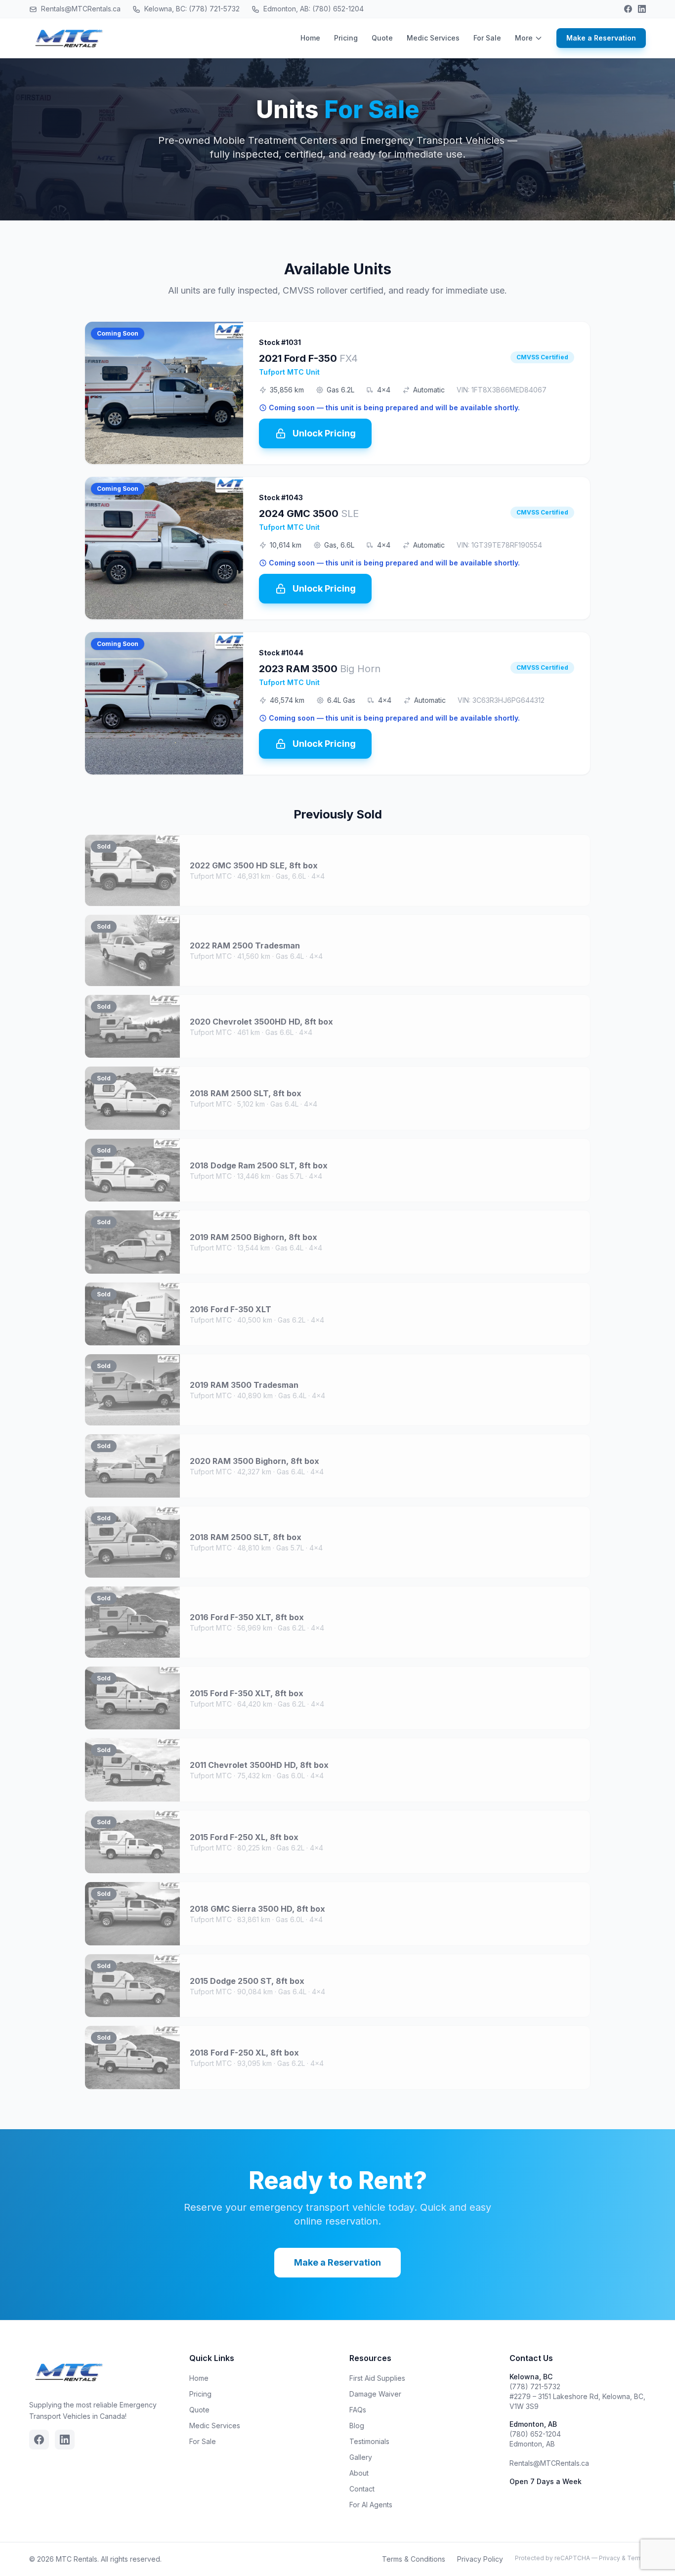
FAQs (358, 2410)
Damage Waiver (375, 2394)
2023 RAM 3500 (320, 669)
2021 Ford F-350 (308, 358)
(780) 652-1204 (535, 2434)
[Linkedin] (642, 9)
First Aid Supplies (377, 2378)
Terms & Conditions (414, 2559)
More (524, 38)
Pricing (346, 38)
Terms (636, 2558)
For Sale (487, 38)
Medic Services (433, 38)
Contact (362, 2489)
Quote (382, 38)
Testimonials (369, 2441)
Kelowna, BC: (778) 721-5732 (191, 9)
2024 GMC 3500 (309, 514)
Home (310, 38)
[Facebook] (628, 9)
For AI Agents (371, 2505)
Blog (357, 2426)
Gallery (361, 2457)
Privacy (610, 2558)
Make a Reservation (601, 38)
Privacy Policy (480, 2559)
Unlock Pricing (324, 433)
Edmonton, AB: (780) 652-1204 (313, 9)
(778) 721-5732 (535, 2386)
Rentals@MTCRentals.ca (80, 9)
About (359, 2473)
